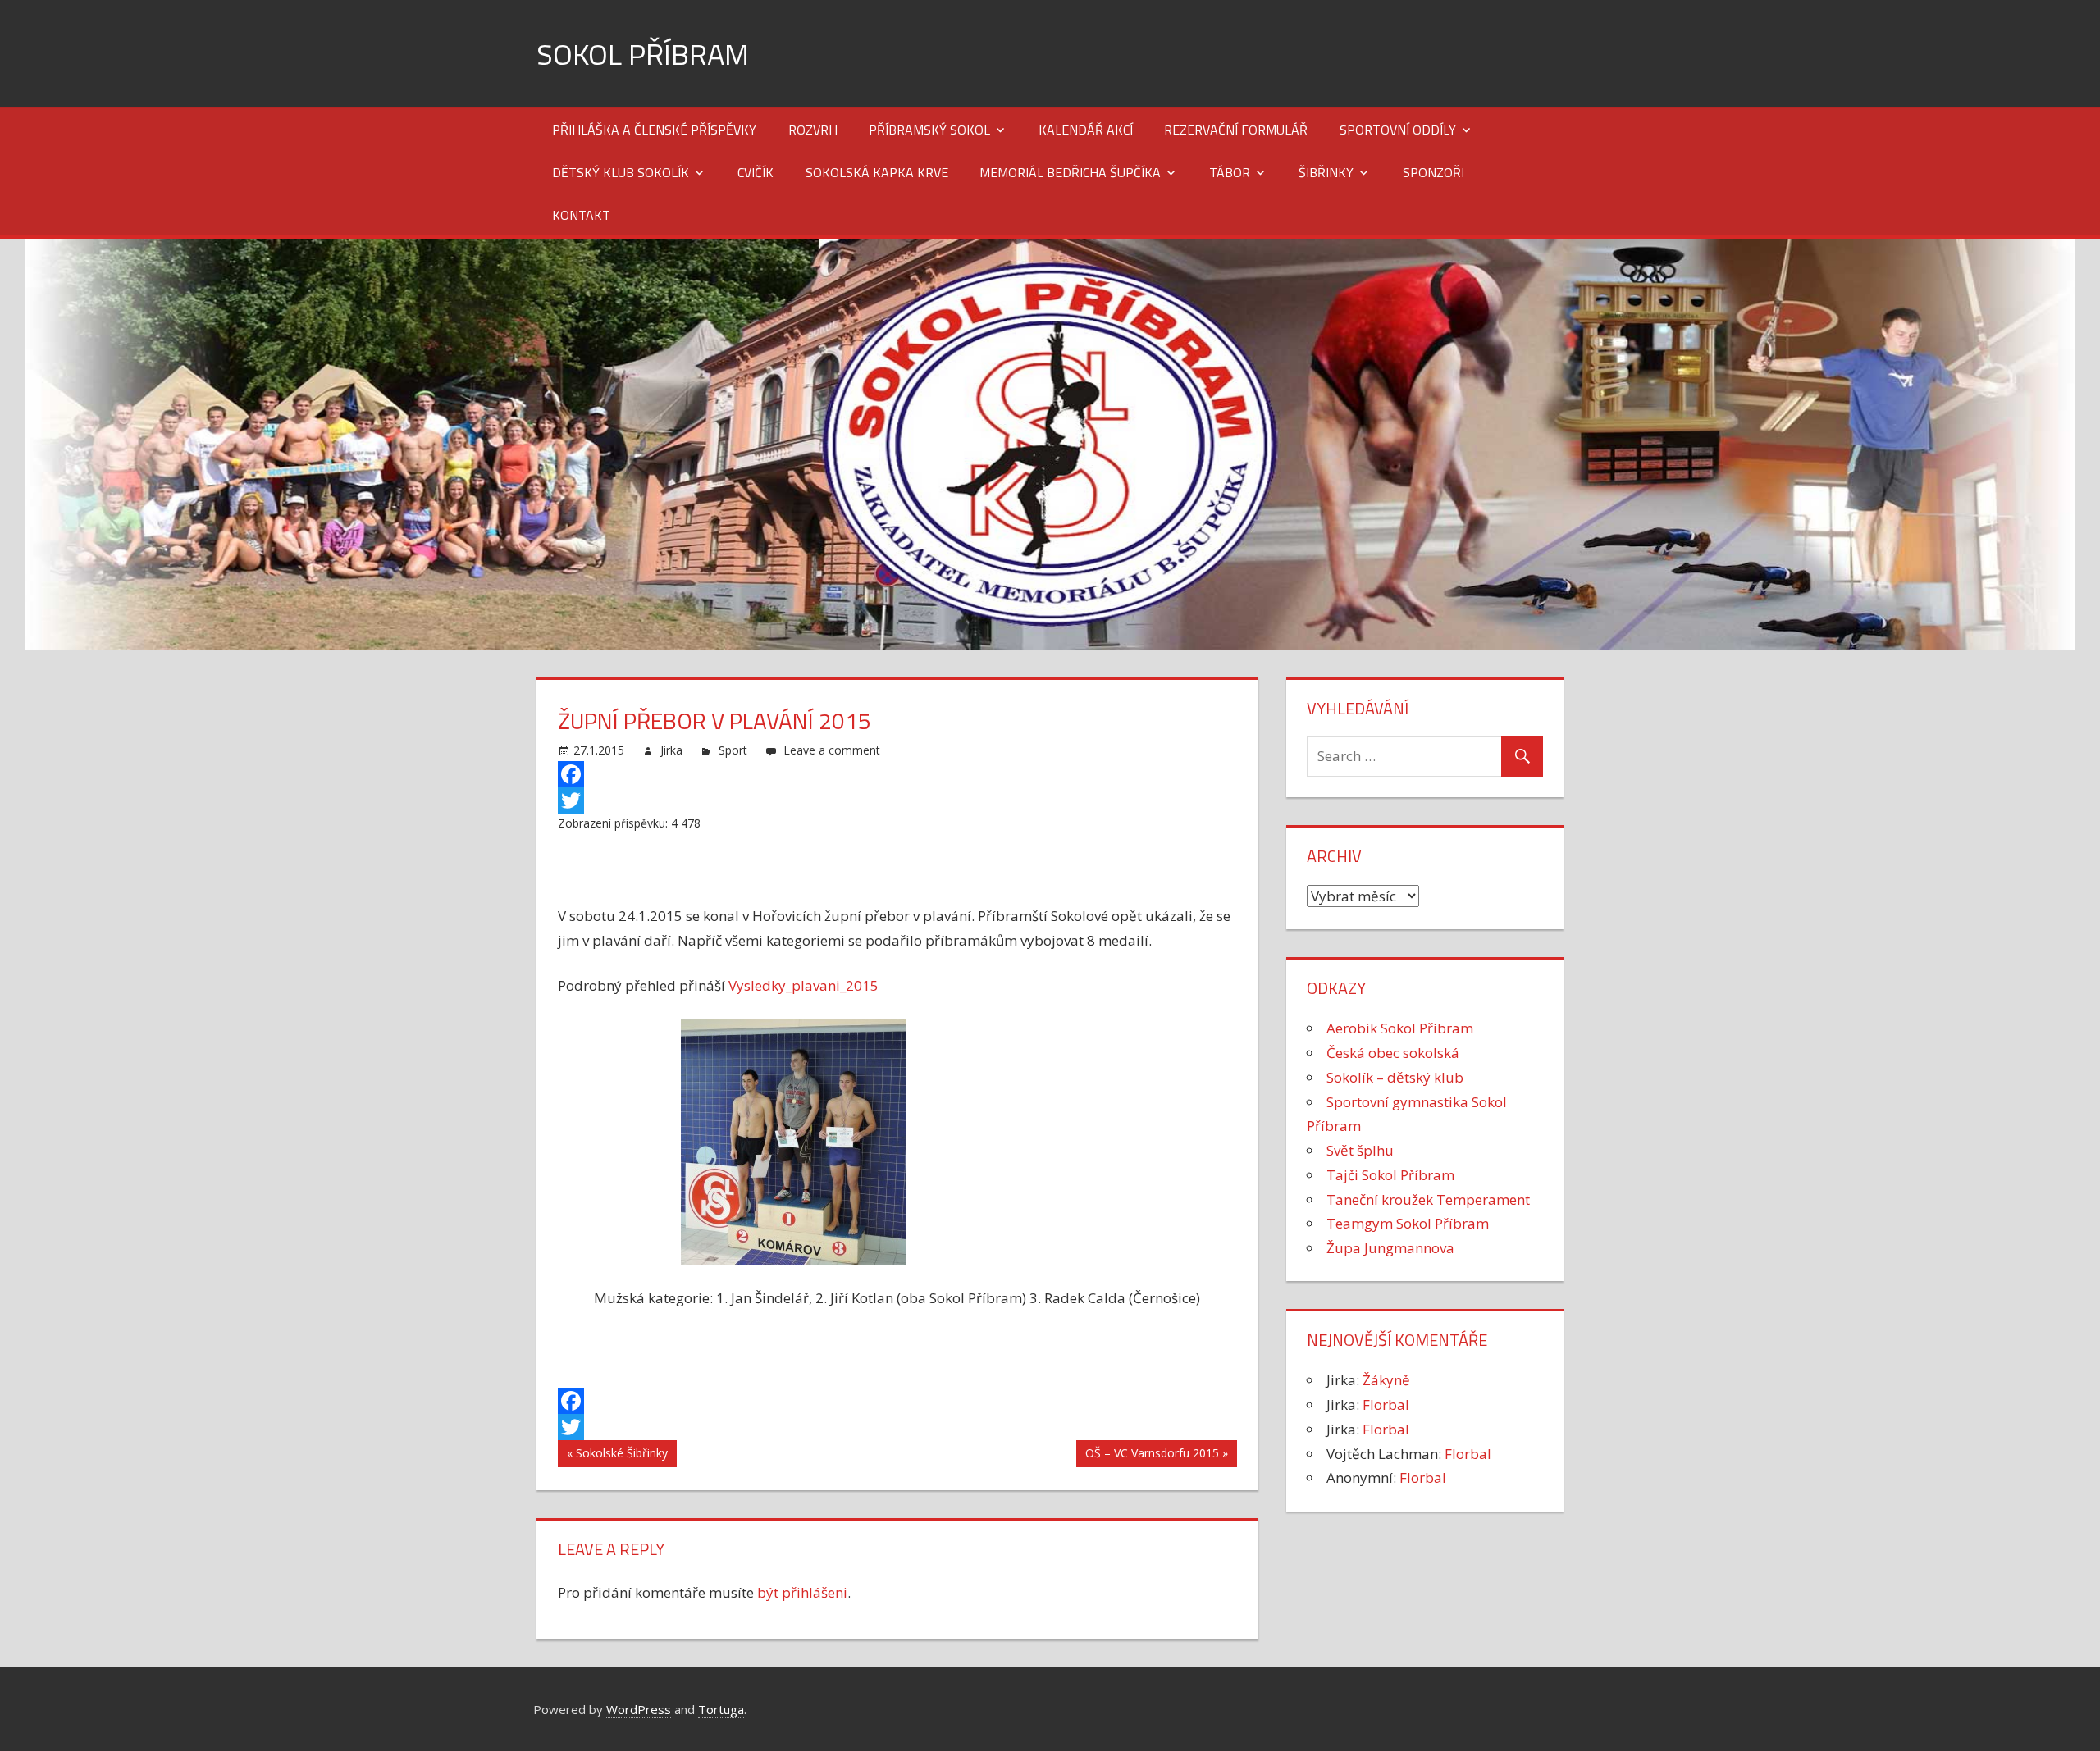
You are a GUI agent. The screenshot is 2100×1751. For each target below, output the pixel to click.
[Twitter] (898, 800)
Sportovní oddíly (1398, 130)
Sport (733, 750)
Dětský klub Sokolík (621, 172)
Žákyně (1386, 1380)
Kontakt (581, 215)
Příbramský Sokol (929, 130)
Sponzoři (1433, 172)
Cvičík (756, 172)
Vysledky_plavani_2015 (803, 985)
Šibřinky (1326, 172)
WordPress (639, 1709)
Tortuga (721, 1709)
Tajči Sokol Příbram (1390, 1175)
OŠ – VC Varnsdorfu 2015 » (1157, 1453)
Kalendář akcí (1086, 130)
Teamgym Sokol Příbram (1408, 1223)
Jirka (671, 750)
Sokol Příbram (643, 54)
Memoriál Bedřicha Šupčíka (1070, 172)
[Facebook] (898, 774)
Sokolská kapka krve (877, 172)
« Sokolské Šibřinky (617, 1453)
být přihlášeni (802, 1592)
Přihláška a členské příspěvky (654, 130)
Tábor (1230, 172)
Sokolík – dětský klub (1395, 1077)
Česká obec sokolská (1393, 1053)
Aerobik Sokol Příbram (1400, 1028)
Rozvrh (813, 130)
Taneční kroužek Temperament (1428, 1199)
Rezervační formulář (1236, 130)
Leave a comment (832, 750)
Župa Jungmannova (1390, 1248)
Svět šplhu (1360, 1150)
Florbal (1386, 1404)
